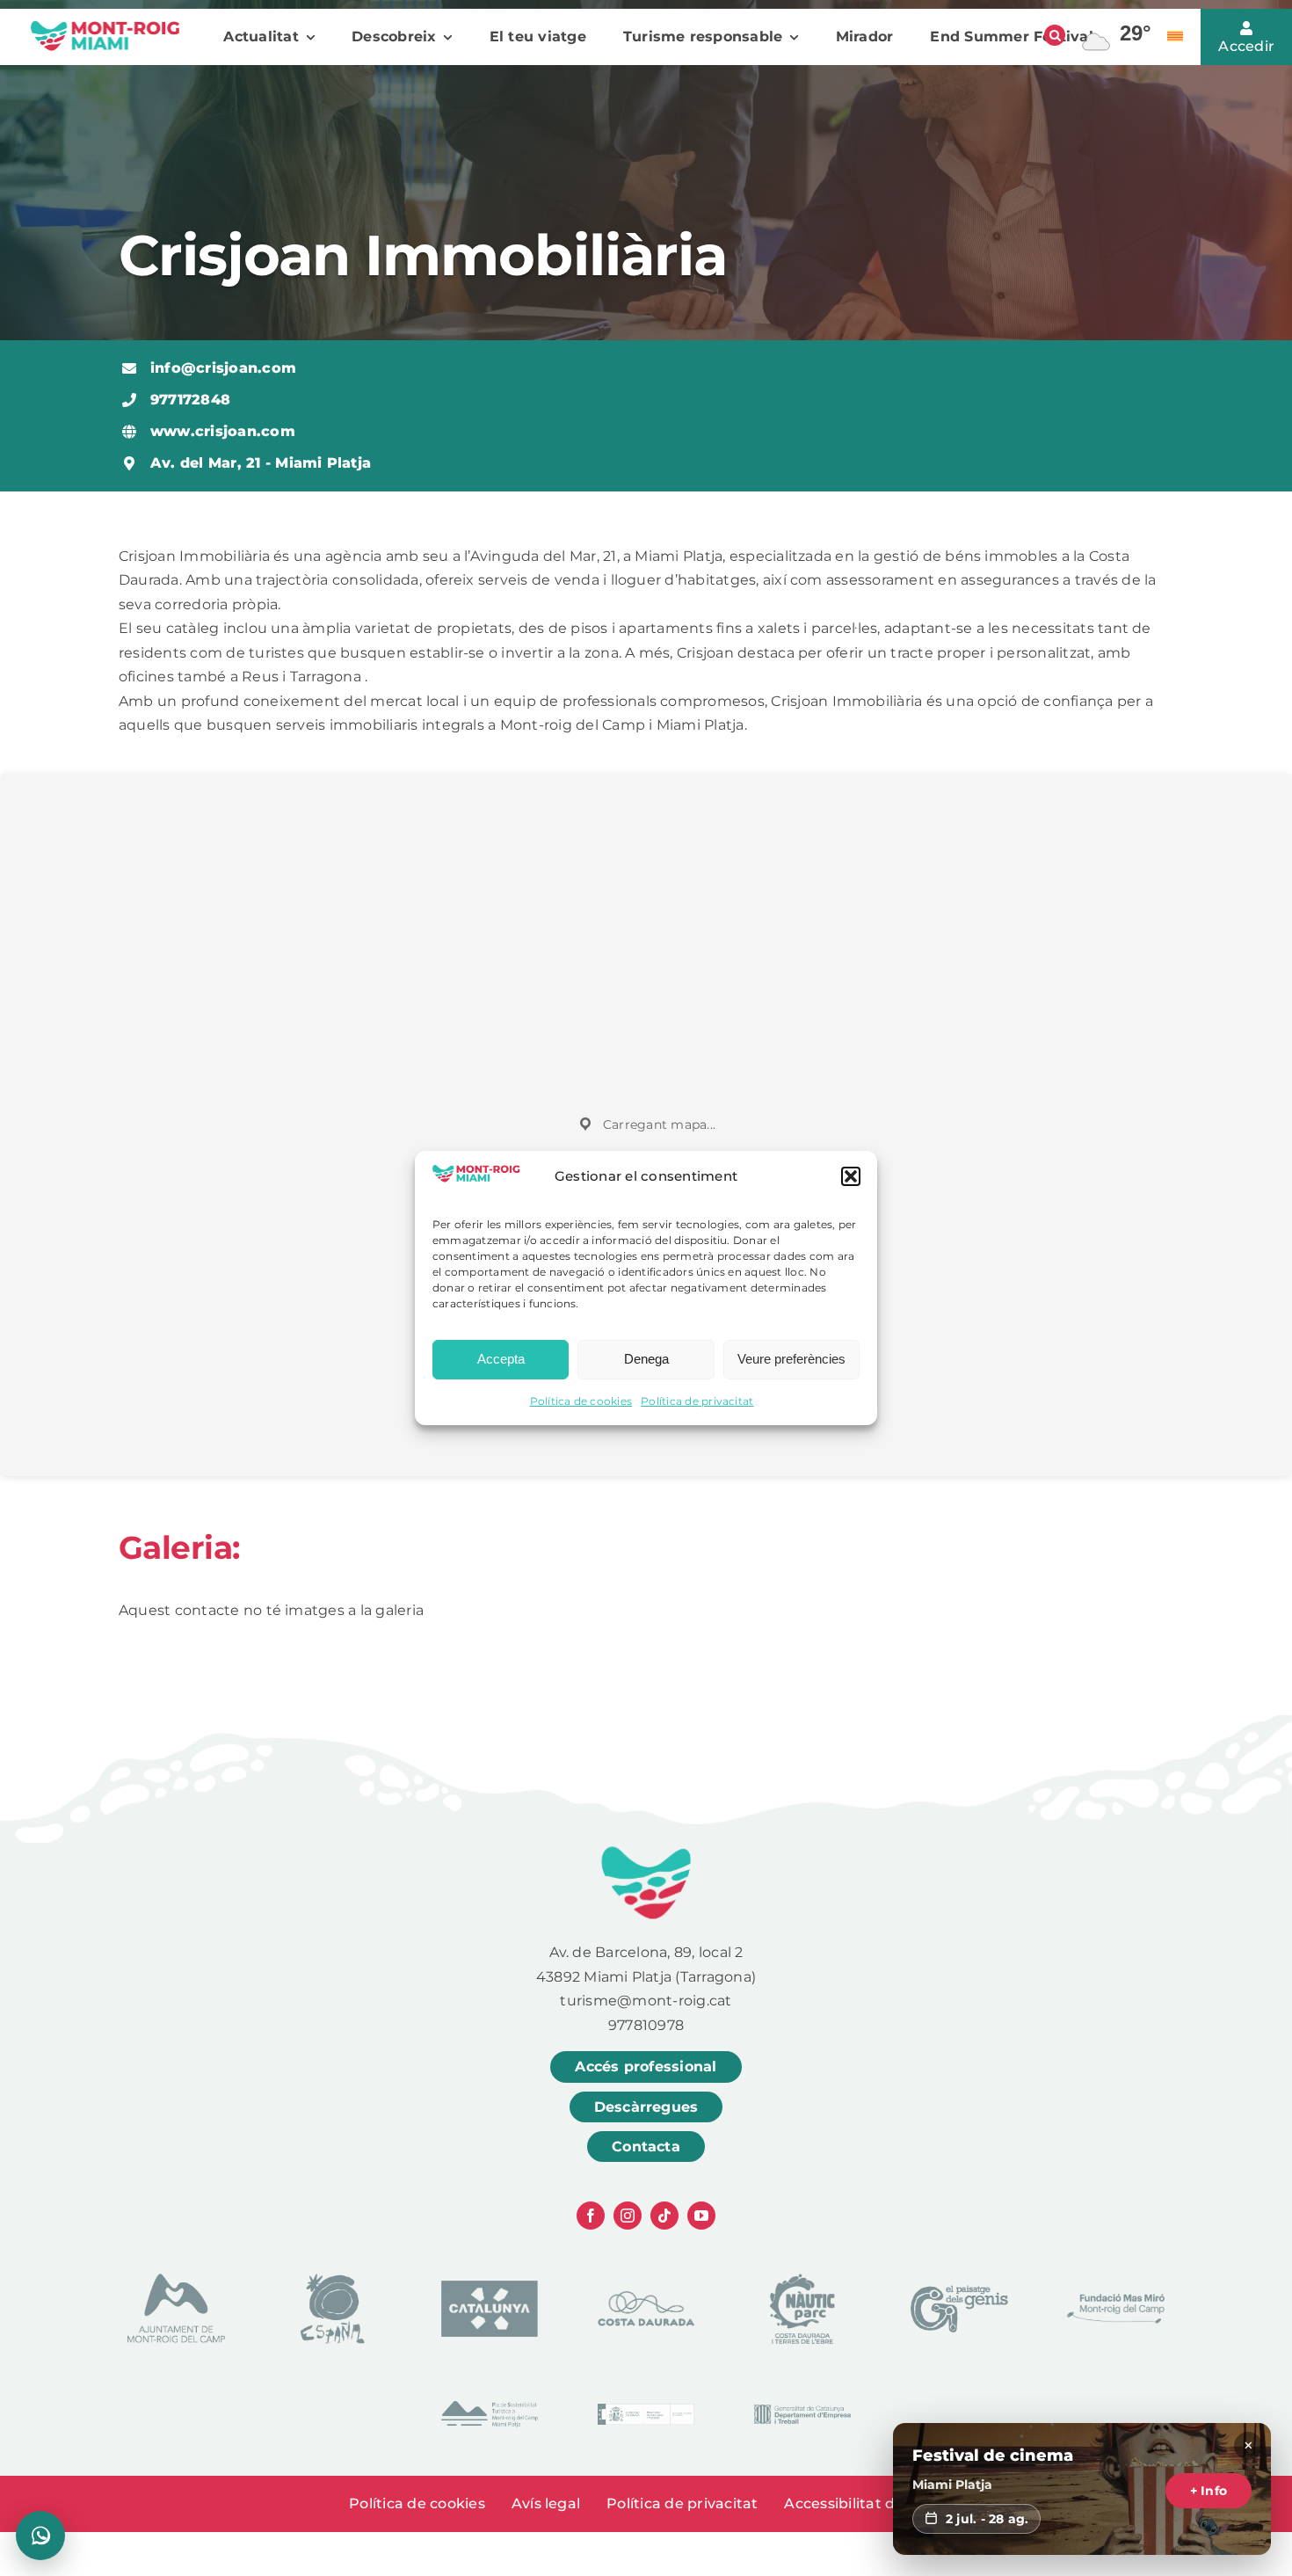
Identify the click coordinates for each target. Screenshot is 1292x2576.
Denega (646, 1359)
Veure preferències (791, 1359)
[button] (851, 1176)
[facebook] (591, 2216)
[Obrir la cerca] (1055, 35)
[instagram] (628, 2216)
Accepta (501, 1359)
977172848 (190, 400)
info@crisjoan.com (223, 368)
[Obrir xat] (40, 2536)
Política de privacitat (697, 1401)
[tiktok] (664, 2216)
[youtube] (701, 2216)
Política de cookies (581, 1401)
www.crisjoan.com (223, 431)
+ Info (1209, 2491)
